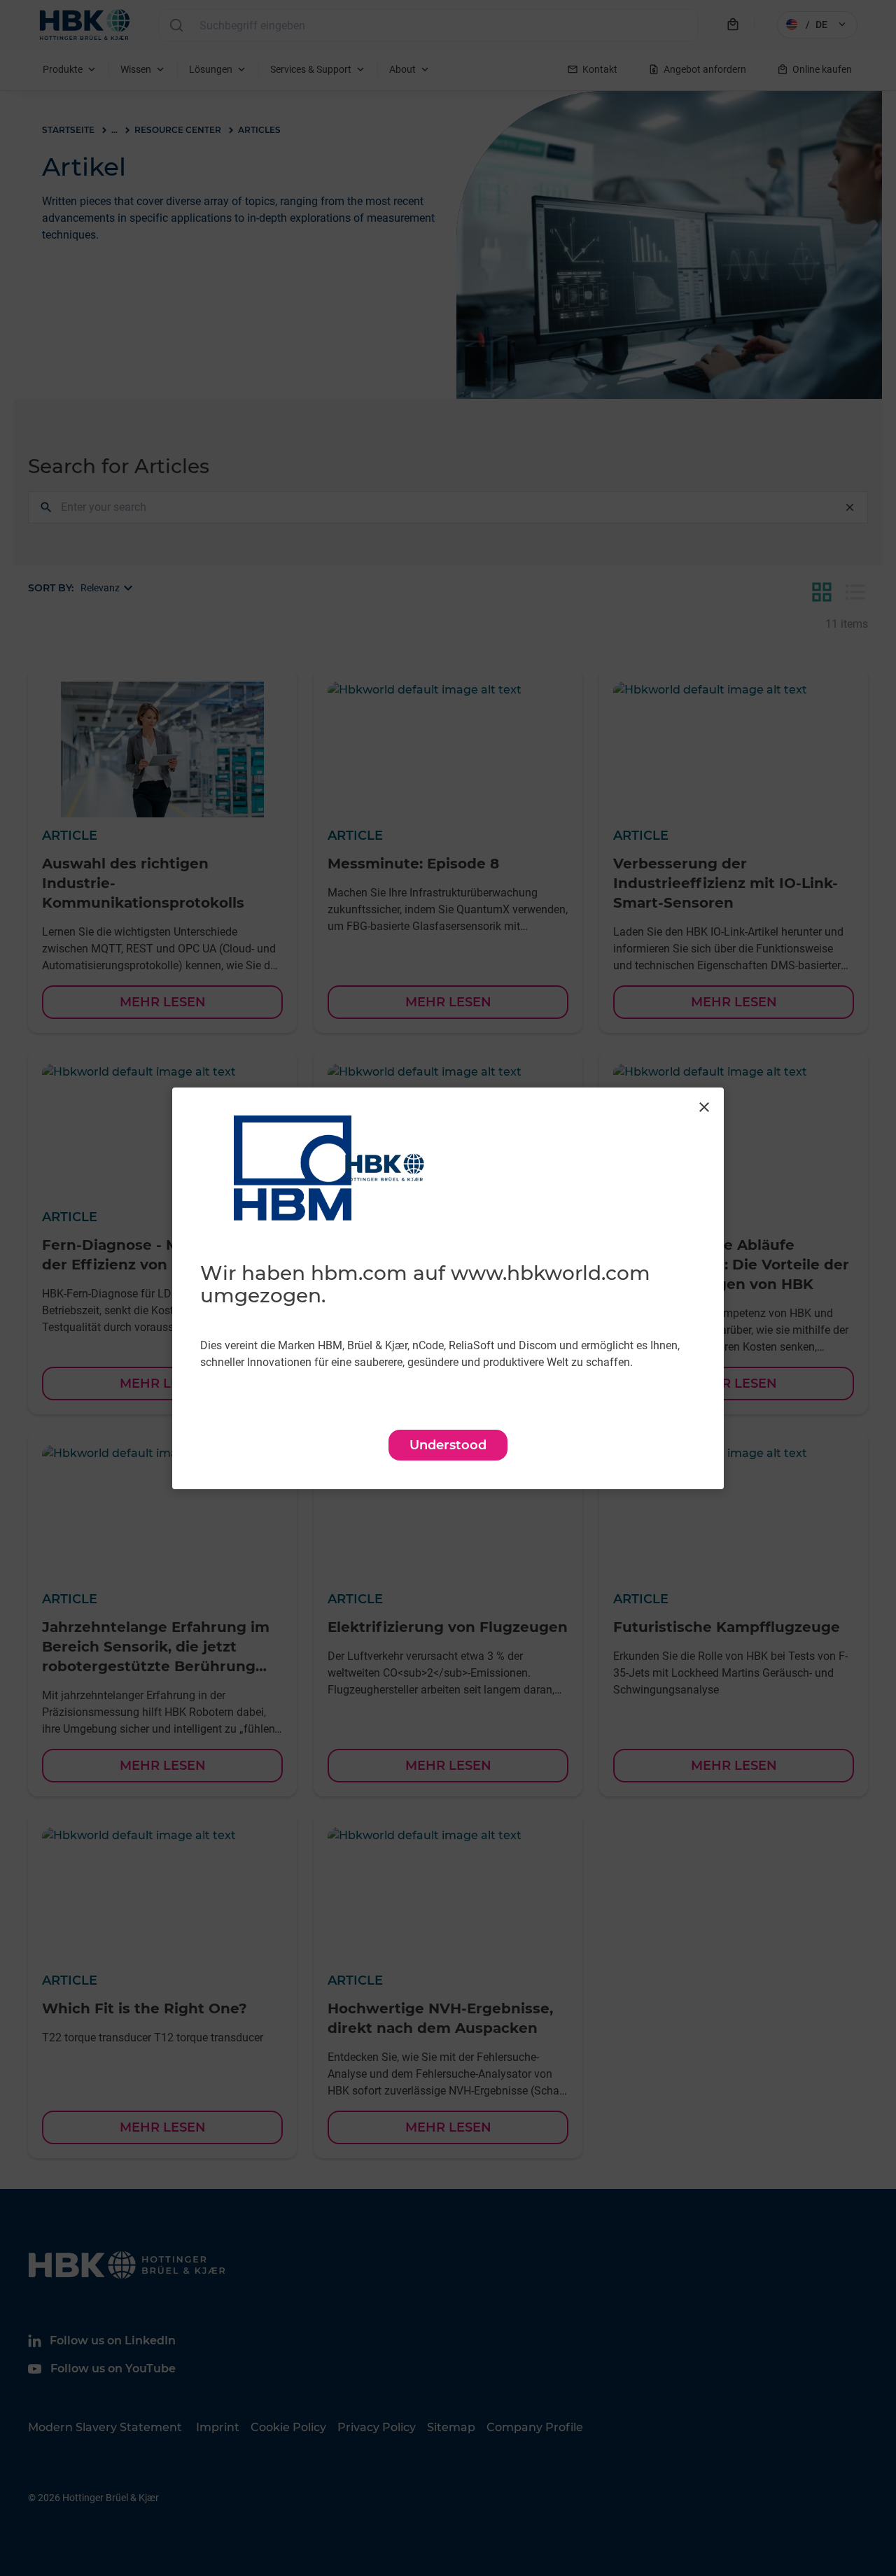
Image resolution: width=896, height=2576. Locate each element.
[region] (448, 1288)
